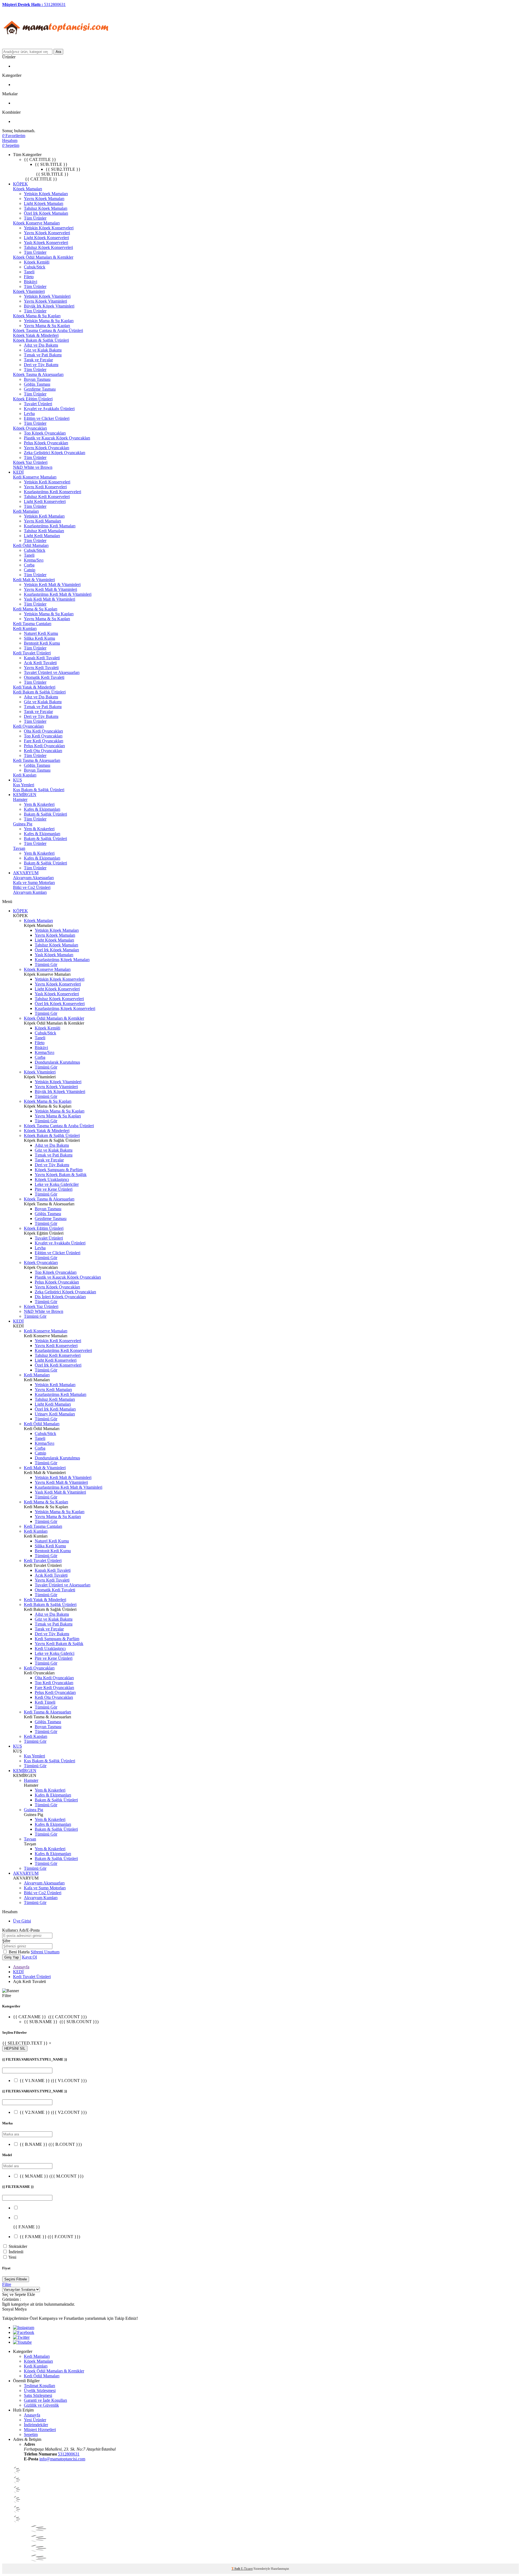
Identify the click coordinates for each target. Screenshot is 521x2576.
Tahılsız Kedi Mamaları (44, 531)
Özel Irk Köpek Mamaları (46, 213)
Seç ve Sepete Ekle (19, 2294)
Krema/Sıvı (34, 560)
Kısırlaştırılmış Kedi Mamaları (50, 526)
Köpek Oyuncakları (30, 428)
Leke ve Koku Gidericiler (57, 1184)
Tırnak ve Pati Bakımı (43, 355)
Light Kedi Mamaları (42, 536)
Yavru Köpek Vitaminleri (45, 301)
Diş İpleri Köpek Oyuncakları (60, 1297)
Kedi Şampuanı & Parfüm (57, 1639)
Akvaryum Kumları (30, 892)
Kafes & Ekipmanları (42, 809)
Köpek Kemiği (37, 262)
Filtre (7, 2284)
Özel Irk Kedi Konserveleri (58, 1365)
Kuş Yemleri (24, 785)
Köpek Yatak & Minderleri (36, 335)
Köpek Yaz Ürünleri (30, 462)
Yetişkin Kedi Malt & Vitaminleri (52, 584)
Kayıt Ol (29, 1957)
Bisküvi (31, 282)
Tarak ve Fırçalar (38, 360)
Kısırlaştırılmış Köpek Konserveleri (65, 1008)
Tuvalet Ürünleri (38, 404)
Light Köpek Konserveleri (46, 238)
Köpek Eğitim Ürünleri (33, 399)
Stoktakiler (18, 2246)
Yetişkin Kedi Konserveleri (47, 482)
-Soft (236, 2569)
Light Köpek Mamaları (44, 203)
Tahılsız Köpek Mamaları (46, 208)
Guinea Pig (23, 824)
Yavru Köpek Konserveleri (47, 233)
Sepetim (31, 2434)
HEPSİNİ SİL (15, 2049)
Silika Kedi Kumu (39, 638)
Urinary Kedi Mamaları (55, 1414)
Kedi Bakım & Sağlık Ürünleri (39, 692)
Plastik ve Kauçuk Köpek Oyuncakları (57, 438)
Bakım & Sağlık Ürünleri (45, 814)
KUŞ (18, 780)
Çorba (29, 565)
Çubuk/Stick (35, 267)
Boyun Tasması (37, 379)
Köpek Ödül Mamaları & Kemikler (43, 257)
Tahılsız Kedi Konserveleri (47, 497)
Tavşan (19, 848)
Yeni (12, 2257)
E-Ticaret (247, 2569)
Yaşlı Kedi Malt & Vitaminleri (50, 599)
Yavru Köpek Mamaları (44, 199)
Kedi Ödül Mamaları (31, 545)
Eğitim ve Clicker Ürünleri (47, 418)
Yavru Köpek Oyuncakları (47, 448)
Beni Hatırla (20, 1952)
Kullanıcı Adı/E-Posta (21, 1930)
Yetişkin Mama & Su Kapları (49, 321)
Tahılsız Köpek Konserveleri (48, 247)
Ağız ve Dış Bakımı (41, 345)
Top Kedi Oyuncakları (43, 736)
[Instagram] (24, 2328)
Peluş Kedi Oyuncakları (44, 746)
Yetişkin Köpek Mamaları (46, 194)
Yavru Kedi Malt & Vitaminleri (50, 589)
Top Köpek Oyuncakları (45, 433)
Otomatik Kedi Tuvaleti (44, 677)
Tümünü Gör (46, 964)
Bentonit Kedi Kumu (42, 643)
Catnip (30, 570)
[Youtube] (22, 2342)
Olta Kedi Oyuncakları (43, 731)
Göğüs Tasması (37, 384)
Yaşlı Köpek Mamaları (54, 955)
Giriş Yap (12, 1957)
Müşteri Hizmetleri (40, 2430)
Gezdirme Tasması (40, 389)
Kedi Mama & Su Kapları (35, 609)
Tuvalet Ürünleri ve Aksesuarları (52, 672)
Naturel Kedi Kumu (41, 633)
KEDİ (18, 472)
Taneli (29, 272)
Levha (29, 414)
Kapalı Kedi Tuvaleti (42, 658)
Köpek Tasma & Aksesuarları (38, 374)
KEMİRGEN (25, 795)
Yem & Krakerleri (39, 804)
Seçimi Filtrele (16, 2279)
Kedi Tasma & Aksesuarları (37, 760)
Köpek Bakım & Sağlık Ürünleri (41, 340)
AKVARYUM (26, 873)
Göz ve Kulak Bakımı (43, 350)
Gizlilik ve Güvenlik (41, 2405)
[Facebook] (24, 2332)
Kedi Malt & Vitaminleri (34, 580)
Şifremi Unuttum (45, 1952)
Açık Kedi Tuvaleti (40, 663)
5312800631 (69, 2454)
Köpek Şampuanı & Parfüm (59, 1170)
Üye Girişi (22, 1921)
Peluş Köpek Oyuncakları (46, 443)
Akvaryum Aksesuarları (33, 878)
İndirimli (16, 2252)
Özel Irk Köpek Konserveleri (60, 1004)
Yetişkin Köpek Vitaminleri (47, 296)
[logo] (56, 46)
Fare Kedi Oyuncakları (44, 741)
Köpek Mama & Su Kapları (37, 316)
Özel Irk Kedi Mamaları (55, 1409)
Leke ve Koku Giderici (55, 1653)
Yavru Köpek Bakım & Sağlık (61, 1175)
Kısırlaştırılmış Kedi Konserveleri (53, 492)
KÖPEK (20, 184)
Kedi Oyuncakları (28, 726)
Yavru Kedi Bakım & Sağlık (59, 1644)
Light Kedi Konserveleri (45, 501)
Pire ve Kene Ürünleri (54, 1189)
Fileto (29, 277)
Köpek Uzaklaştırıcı (52, 1179)
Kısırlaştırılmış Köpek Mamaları (62, 960)
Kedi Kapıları (25, 775)
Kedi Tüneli (45, 1702)
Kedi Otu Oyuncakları (43, 751)
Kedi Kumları (25, 628)
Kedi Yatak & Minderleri (34, 687)
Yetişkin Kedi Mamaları (44, 516)
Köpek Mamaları (28, 189)
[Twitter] (21, 2337)
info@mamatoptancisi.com (62, 2459)
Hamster (20, 799)
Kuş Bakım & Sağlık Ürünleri (39, 790)
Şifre (6, 1941)
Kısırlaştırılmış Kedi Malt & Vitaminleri (58, 594)
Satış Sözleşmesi (38, 2395)
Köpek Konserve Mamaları (36, 223)
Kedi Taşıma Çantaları (32, 624)
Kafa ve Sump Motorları (34, 883)
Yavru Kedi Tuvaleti (41, 668)
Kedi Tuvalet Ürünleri (32, 653)
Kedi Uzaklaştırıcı (50, 1648)
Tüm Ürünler (35, 218)
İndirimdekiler (36, 2425)
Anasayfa (21, 1967)
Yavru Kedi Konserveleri (45, 487)
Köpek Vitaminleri (29, 291)
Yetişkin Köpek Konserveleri (49, 228)
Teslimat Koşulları (39, 2386)
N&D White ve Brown (33, 467)
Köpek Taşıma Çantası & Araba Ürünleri (48, 330)
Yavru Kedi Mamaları (42, 521)
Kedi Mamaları (26, 511)
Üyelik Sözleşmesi (40, 2390)
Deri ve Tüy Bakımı (41, 365)
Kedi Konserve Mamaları (35, 477)
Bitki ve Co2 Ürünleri (32, 887)
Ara (58, 52)
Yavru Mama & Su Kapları (47, 326)
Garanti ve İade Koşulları (45, 2400)
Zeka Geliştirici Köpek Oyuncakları (55, 453)
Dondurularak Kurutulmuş (57, 1062)
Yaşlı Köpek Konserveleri (46, 243)
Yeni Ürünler (35, 2420)
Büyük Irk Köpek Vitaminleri (49, 306)
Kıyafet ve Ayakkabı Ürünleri (49, 409)
